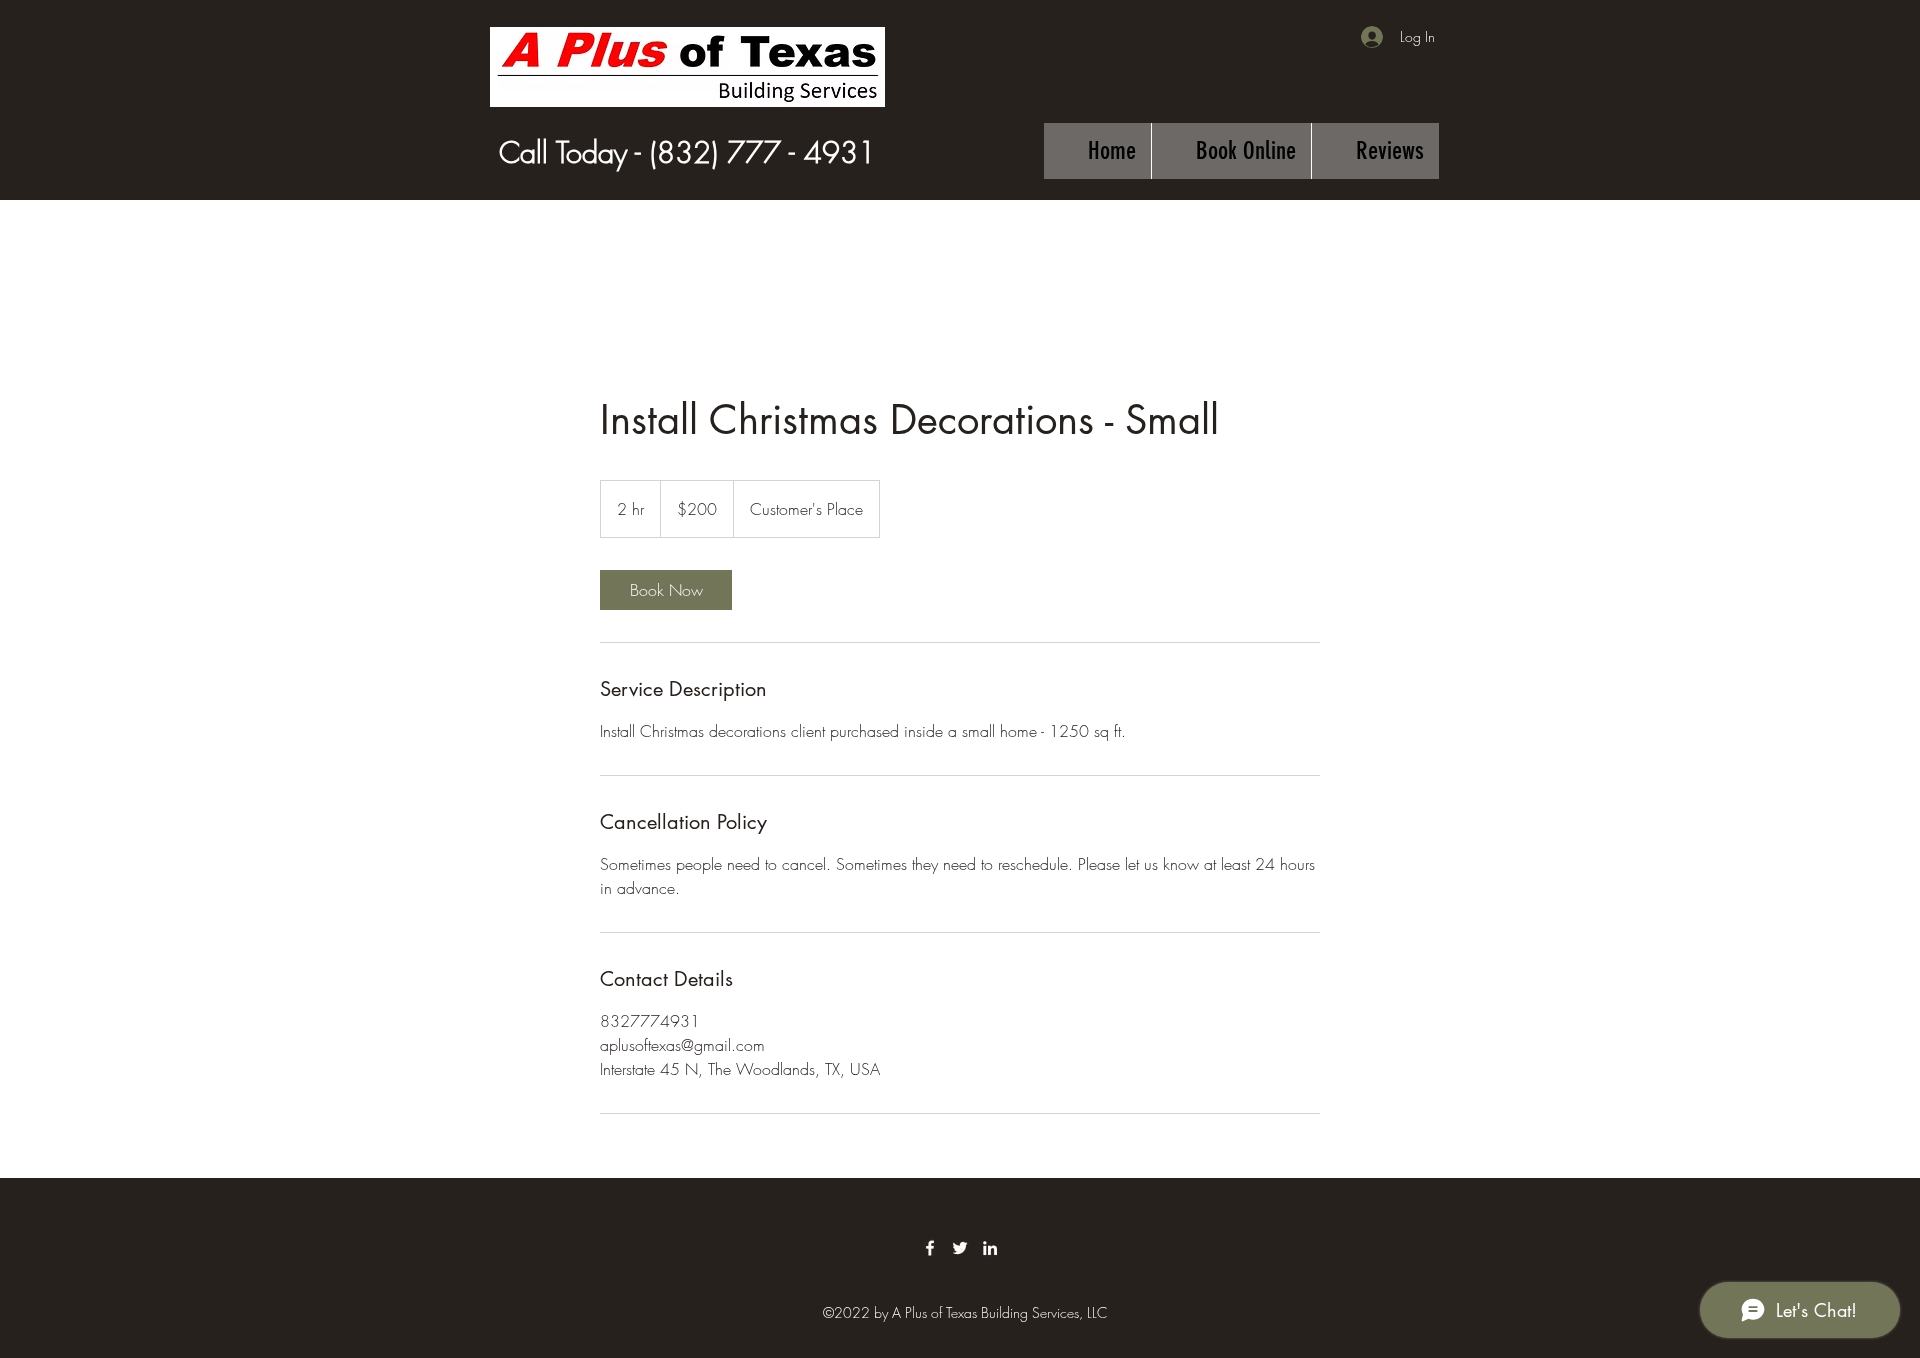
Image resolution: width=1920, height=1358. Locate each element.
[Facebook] (930, 1248)
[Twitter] (960, 1248)
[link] (666, 590)
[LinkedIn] (990, 1248)
